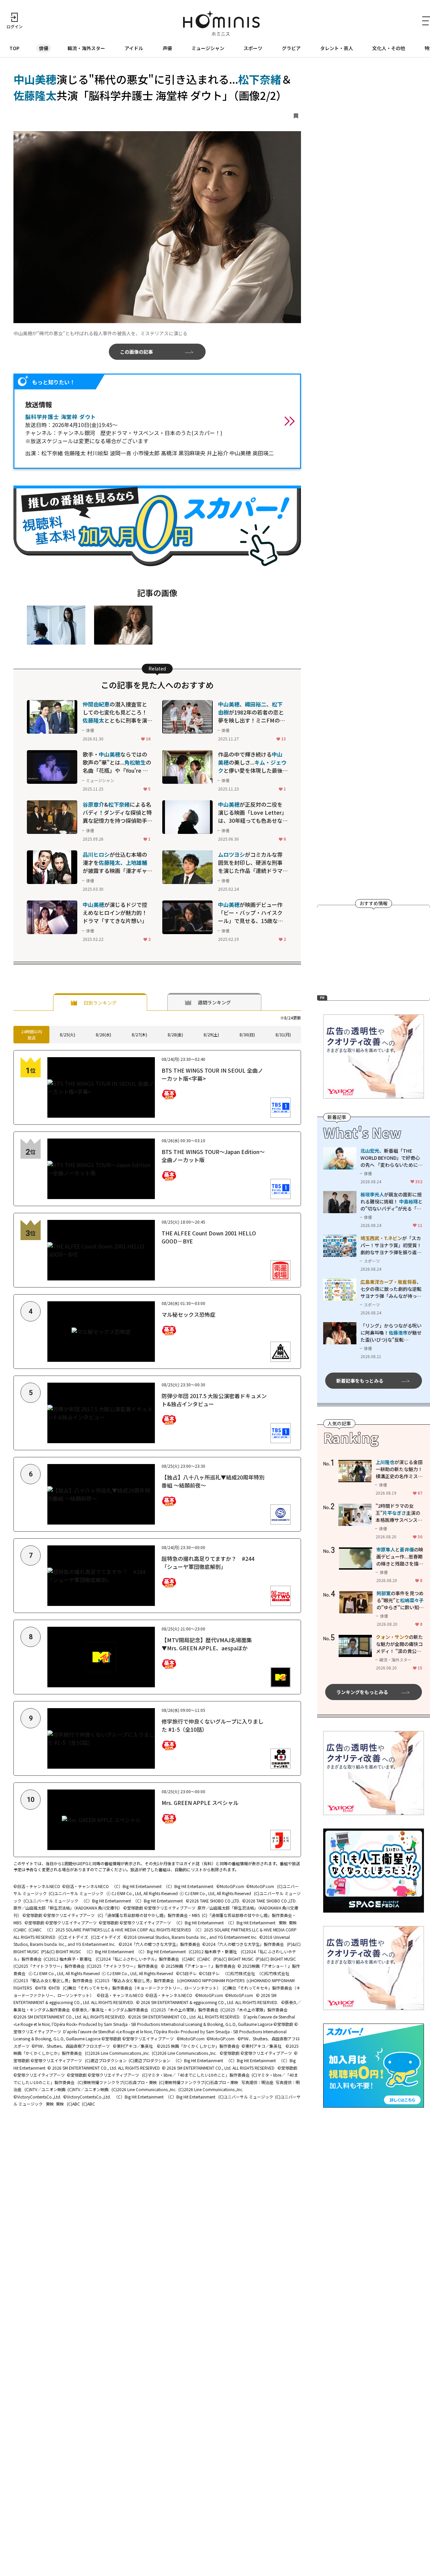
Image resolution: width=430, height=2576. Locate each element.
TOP (14, 48)
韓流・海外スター (86, 48)
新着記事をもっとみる (360, 1381)
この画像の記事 (136, 352)
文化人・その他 (389, 48)
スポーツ (253, 48)
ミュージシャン (208, 48)
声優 (167, 48)
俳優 (44, 48)
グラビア (291, 48)
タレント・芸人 (337, 48)
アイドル (134, 48)
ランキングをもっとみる (362, 1692)
